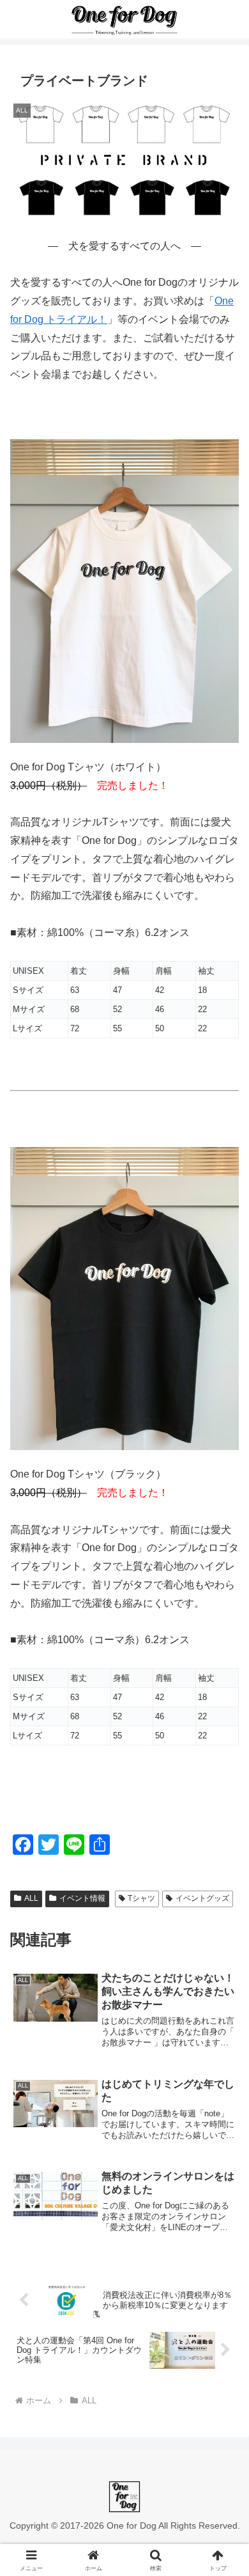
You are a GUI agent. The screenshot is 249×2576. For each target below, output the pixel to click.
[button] (224, 1917)
